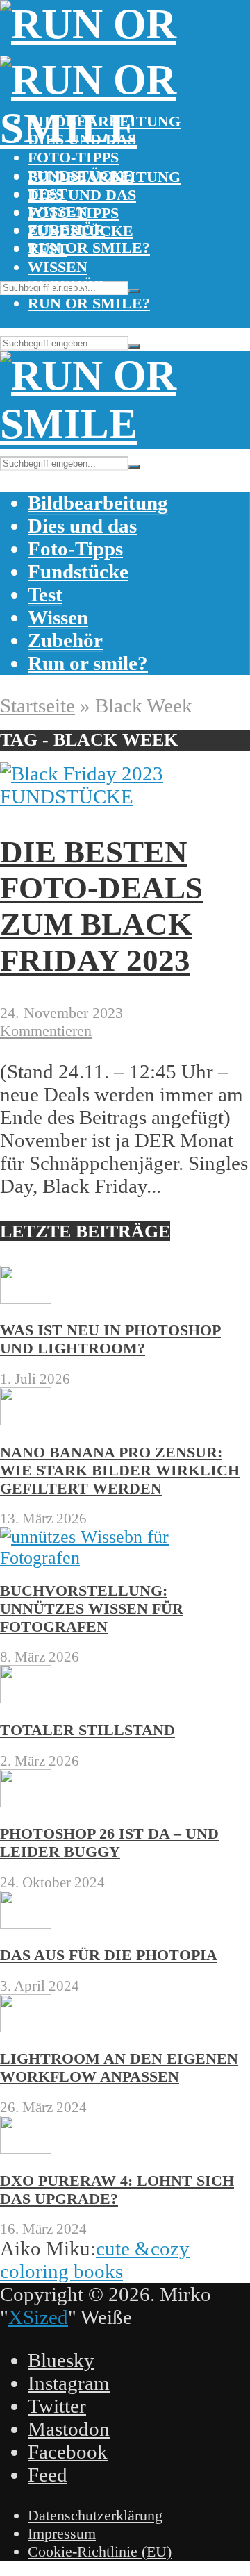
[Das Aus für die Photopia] (26, 1923)
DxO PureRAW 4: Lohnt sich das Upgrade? (117, 2190)
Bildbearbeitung (104, 177)
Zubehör (66, 285)
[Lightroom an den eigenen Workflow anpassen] (26, 2026)
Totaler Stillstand (87, 1730)
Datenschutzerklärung (95, 2515)
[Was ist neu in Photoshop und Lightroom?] (26, 1298)
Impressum (62, 2533)
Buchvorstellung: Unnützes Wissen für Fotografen (92, 1608)
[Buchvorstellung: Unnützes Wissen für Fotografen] (125, 1558)
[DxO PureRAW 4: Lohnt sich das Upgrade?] (26, 2148)
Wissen (58, 267)
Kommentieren (46, 1031)
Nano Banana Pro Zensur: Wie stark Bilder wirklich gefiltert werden (120, 1470)
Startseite (37, 705)
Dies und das (82, 195)
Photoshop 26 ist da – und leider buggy (109, 1842)
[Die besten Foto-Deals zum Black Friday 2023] (82, 773)
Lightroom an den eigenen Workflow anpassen (119, 2067)
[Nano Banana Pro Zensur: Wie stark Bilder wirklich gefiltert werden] (26, 1420)
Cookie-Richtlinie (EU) (100, 2551)
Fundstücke (81, 231)
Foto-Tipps (73, 157)
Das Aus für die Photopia (109, 1955)
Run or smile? (89, 248)
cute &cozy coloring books (95, 2260)
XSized (38, 2317)
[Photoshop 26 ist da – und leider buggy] (26, 1801)
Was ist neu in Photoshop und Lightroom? (110, 1339)
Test (48, 249)
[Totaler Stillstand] (26, 1697)
